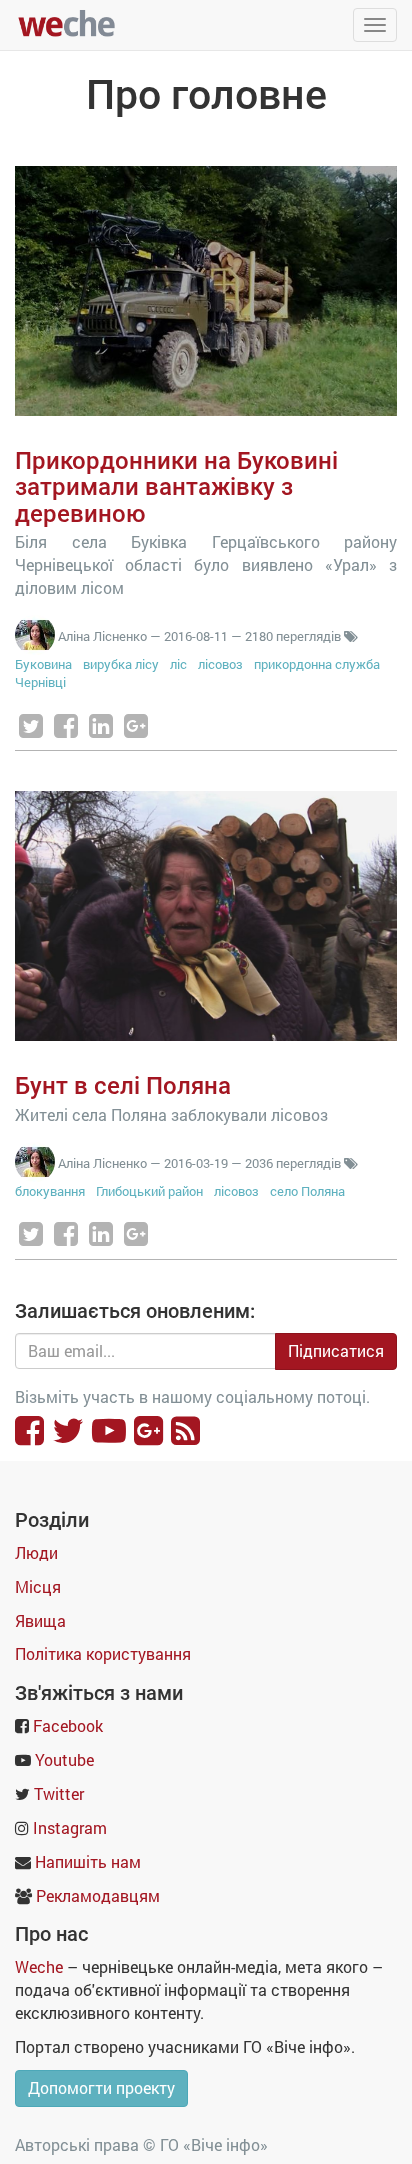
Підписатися (336, 1350)
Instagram (70, 1827)
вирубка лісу (121, 664)
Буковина (43, 664)
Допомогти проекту (101, 2087)
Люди (36, 1552)
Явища (40, 1620)
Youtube (64, 1759)
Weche (39, 1966)
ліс (178, 664)
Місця (38, 1586)
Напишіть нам (88, 1861)
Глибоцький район (149, 1191)
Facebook (68, 1725)
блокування (50, 1191)
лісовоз (220, 664)
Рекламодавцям (98, 1895)
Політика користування (103, 1653)
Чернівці (40, 682)
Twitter (59, 1793)
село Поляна (307, 1191)
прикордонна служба (317, 664)
